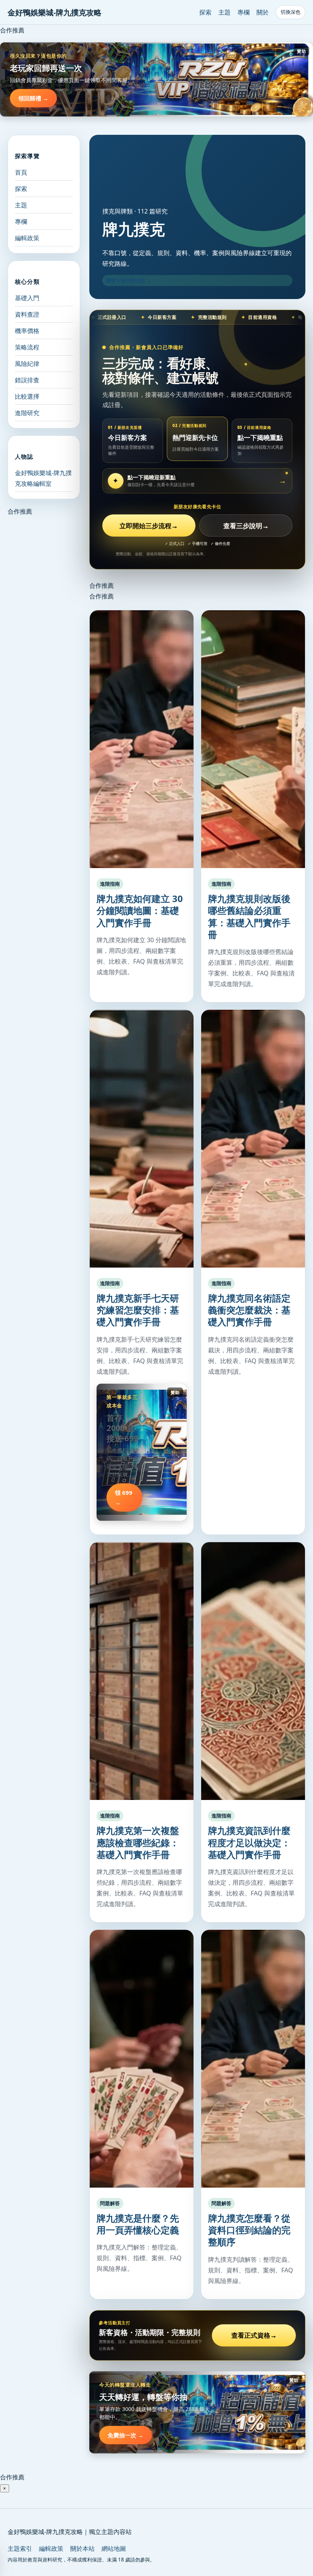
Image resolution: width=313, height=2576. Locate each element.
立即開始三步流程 (149, 526)
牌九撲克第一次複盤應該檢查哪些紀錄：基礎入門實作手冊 (138, 1842)
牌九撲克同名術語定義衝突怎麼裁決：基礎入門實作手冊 (249, 1310)
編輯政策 (27, 238)
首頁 (21, 172)
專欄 (244, 12)
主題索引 (20, 2549)
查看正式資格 (254, 2335)
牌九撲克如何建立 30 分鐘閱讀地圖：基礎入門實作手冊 (140, 910)
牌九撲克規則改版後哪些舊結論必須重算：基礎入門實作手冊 (249, 916)
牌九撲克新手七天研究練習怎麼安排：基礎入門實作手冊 (138, 1310)
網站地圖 (114, 2549)
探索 (205, 12)
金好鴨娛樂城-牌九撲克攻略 (55, 12)
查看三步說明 (246, 526)
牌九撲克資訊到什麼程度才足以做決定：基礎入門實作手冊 (249, 1842)
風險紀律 (27, 364)
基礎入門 (27, 298)
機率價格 (27, 331)
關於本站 (82, 2549)
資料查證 (27, 314)
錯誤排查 (27, 380)
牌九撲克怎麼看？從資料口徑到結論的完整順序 (249, 2230)
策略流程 (27, 347)
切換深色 (290, 12)
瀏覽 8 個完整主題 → (129, 280)
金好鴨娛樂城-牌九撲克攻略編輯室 (43, 478)
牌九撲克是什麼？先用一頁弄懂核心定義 (138, 2224)
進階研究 (27, 413)
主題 (224, 12)
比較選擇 (27, 396)
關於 (263, 12)
